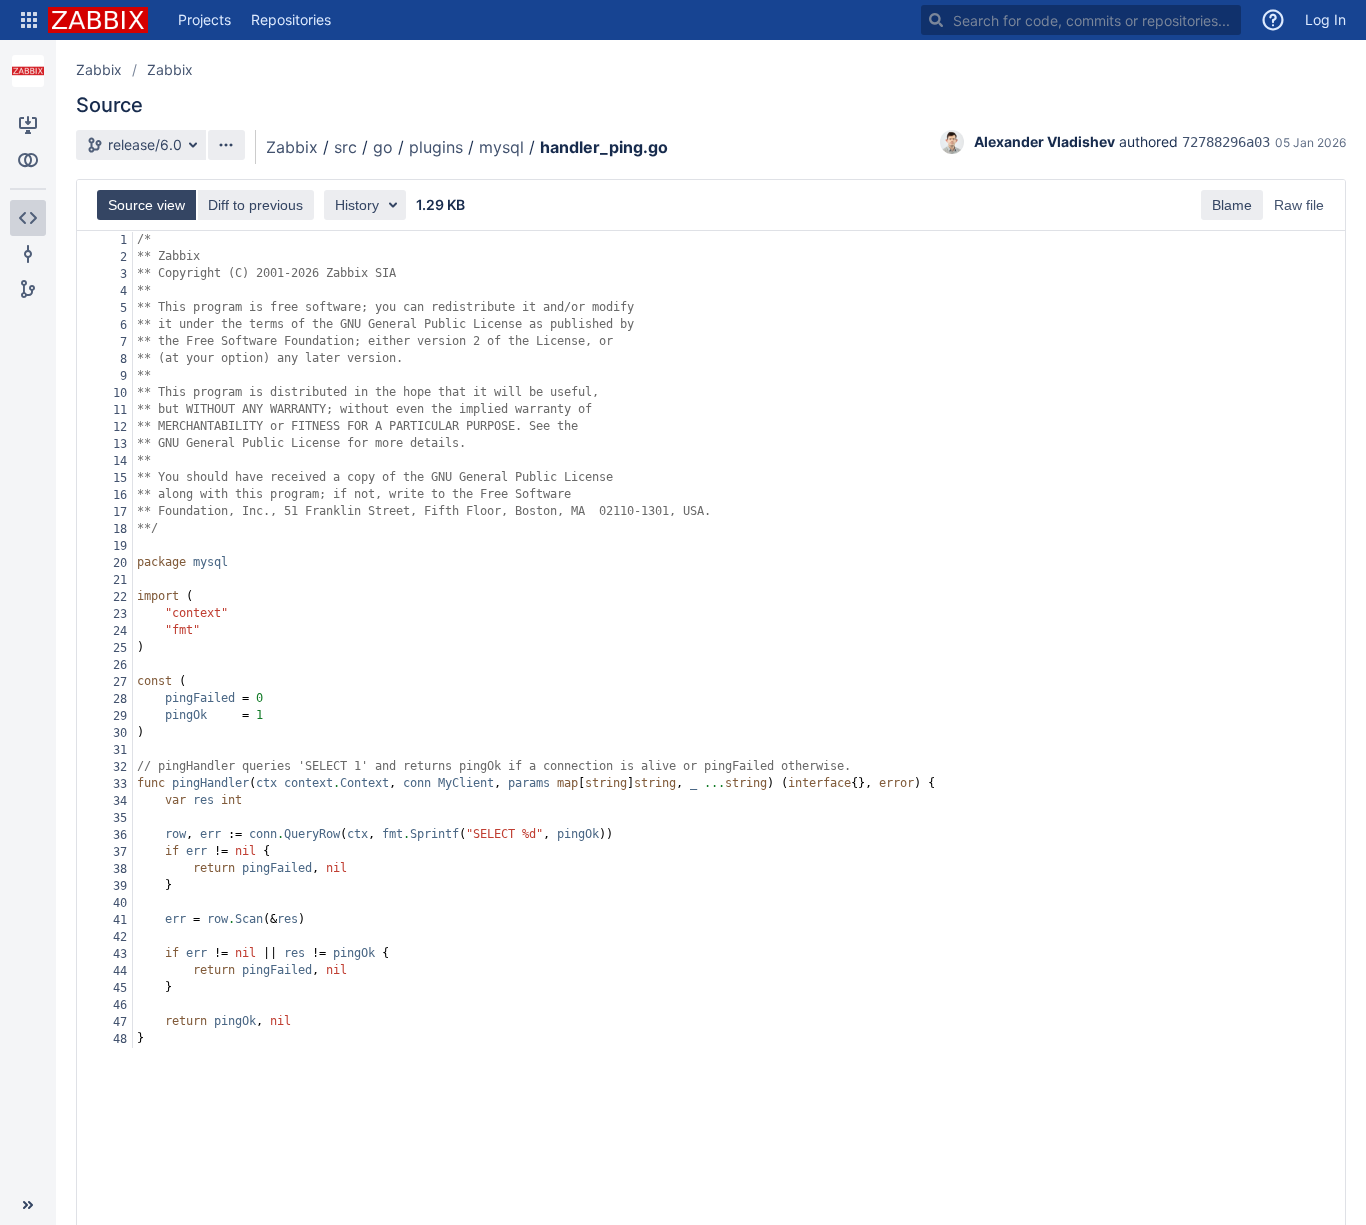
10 (120, 393)
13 (120, 444)
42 (120, 937)
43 (120, 954)
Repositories (291, 19)
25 (120, 648)
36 (120, 835)
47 (120, 1022)
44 (120, 971)
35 (120, 818)
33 (120, 784)
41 (120, 920)
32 (120, 767)
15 (120, 478)
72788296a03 (1226, 142)
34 (120, 801)
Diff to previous (255, 205)
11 (120, 410)
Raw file (1299, 205)
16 (120, 495)
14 (120, 461)
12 (120, 427)
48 (120, 1039)
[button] (29, 20)
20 (120, 563)
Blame (1232, 205)
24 (120, 631)
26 (120, 665)
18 (120, 529)
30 (120, 733)
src (345, 147)
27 (120, 682)
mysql (501, 147)
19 (120, 546)
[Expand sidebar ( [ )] (28, 1205)
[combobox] (1081, 20)
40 (120, 903)
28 (120, 699)
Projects (204, 19)
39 (120, 886)
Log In (1325, 19)
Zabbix (99, 69)
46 (120, 1005)
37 (120, 852)
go (383, 147)
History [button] (357, 205)
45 (120, 988)
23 (120, 614)
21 (120, 580)
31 (120, 750)
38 (120, 869)
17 (120, 512)
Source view (146, 205)
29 (120, 716)
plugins (436, 147)
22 (120, 597)
